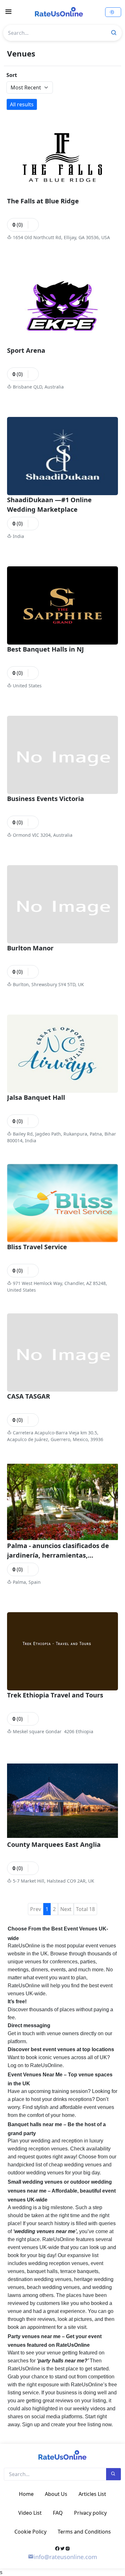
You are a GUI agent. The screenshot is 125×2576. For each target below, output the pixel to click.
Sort (12, 75)
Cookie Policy (30, 2532)
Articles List (92, 2494)
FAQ (58, 2513)
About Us (56, 2494)
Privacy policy (90, 2513)
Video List (30, 2513)
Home (26, 2494)
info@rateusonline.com (65, 2557)
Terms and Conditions (84, 2532)
